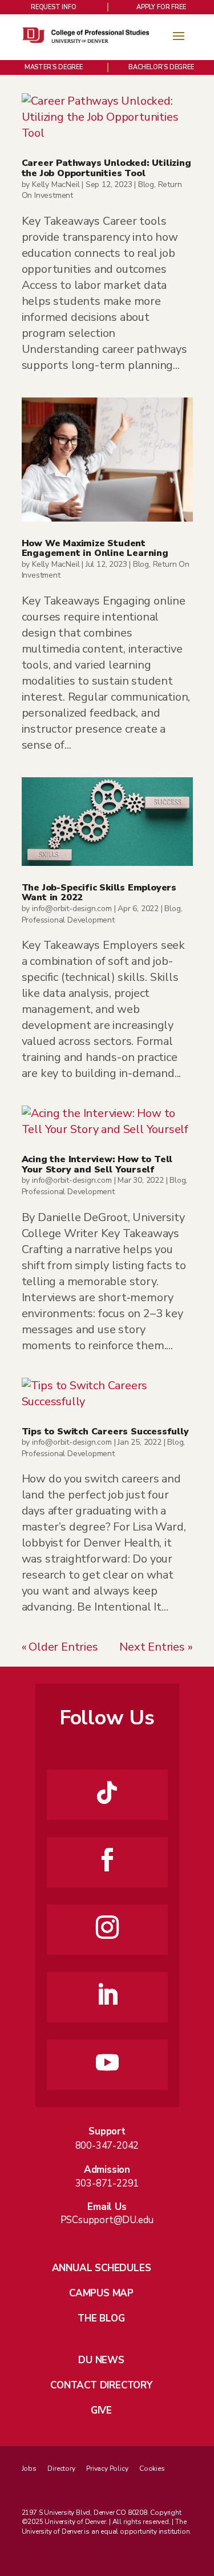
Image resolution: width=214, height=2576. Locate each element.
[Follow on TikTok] (107, 1792)
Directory (61, 2468)
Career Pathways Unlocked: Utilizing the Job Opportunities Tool (106, 168)
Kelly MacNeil (56, 184)
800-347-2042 (107, 2146)
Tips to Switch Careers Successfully (105, 1432)
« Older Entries (60, 1647)
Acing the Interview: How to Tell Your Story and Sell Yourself (97, 1164)
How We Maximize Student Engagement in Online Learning (95, 548)
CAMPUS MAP (101, 2293)
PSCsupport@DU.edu (107, 2220)
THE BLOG (101, 2318)
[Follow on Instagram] (107, 1927)
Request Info (54, 7)
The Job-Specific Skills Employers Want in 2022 (99, 893)
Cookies (152, 2468)
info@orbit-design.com (72, 909)
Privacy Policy (107, 2468)
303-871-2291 (107, 2183)
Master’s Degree (54, 67)
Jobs (29, 2468)
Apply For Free (161, 7)
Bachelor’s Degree (161, 67)
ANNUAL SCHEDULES (102, 2268)
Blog (146, 184)
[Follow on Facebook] (107, 1860)
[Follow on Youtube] (107, 2062)
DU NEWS (101, 2360)
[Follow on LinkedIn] (107, 1995)
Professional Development (68, 920)
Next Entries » (156, 1647)
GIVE (101, 2410)
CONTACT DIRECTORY (101, 2385)
